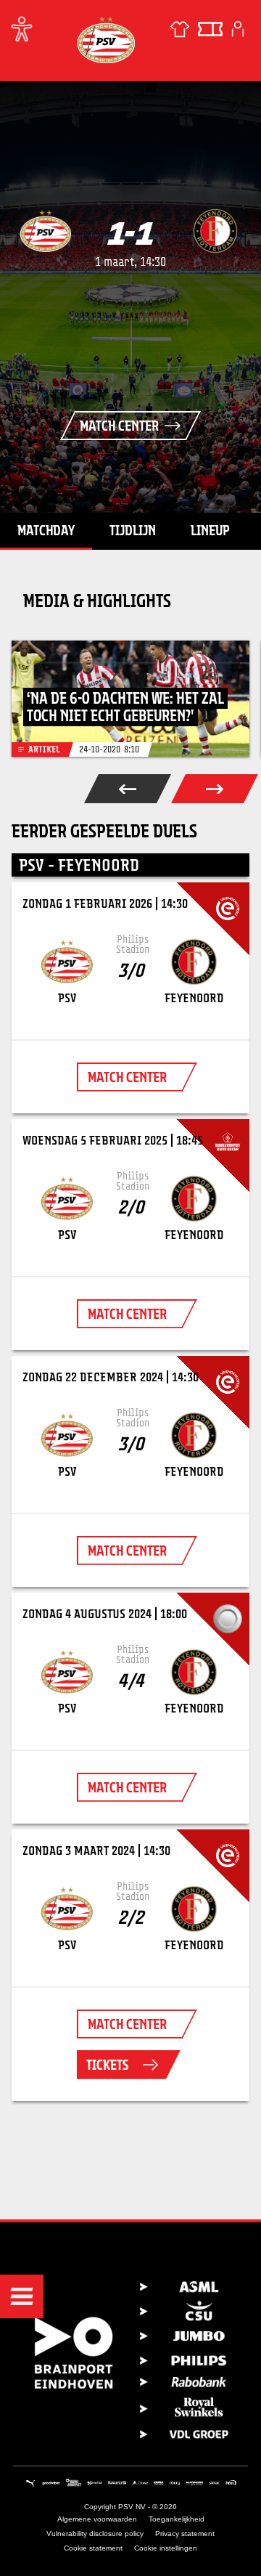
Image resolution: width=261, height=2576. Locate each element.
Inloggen (238, 29)
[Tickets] (210, 29)
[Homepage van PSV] (106, 40)
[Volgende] (215, 789)
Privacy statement (185, 2534)
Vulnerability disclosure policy (95, 2534)
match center (127, 1077)
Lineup (210, 530)
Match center (119, 426)
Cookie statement (93, 2548)
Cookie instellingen (166, 2548)
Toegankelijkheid (177, 2519)
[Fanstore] (180, 29)
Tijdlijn (133, 530)
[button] (22, 2296)
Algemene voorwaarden (97, 2519)
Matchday (46, 530)
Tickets (107, 2065)
